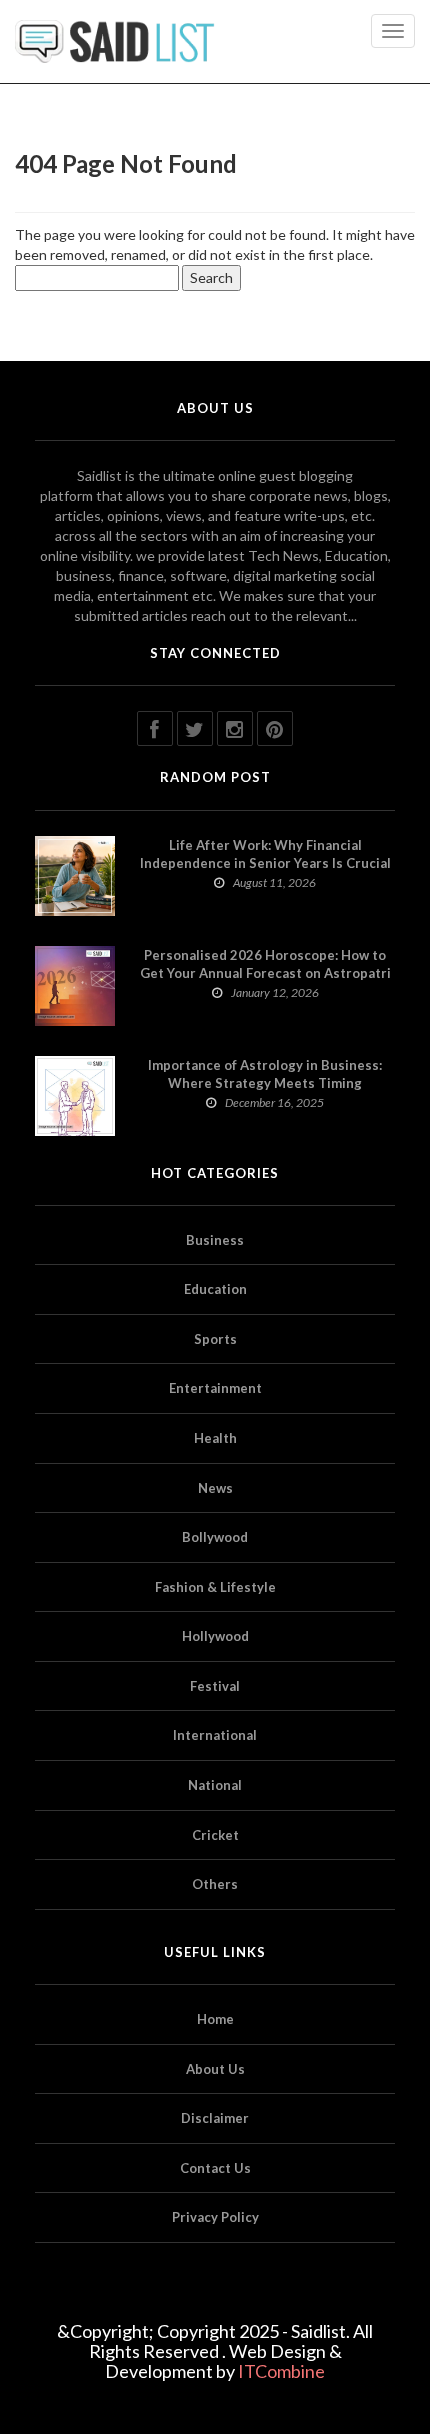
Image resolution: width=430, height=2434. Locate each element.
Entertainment (215, 1388)
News (215, 1488)
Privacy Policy (215, 2217)
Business (215, 1240)
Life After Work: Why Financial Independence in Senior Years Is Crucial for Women (265, 863)
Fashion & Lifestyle (215, 1587)
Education (215, 1289)
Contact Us (215, 2168)
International (215, 1735)
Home (215, 2019)
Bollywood (215, 1537)
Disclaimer (215, 2118)
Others (215, 1884)
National (215, 1785)
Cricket (215, 1835)
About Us (215, 2069)
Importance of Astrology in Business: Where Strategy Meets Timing (265, 1074)
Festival (215, 1686)
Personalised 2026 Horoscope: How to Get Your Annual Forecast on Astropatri (265, 964)
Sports (215, 1339)
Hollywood (215, 1636)
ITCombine (281, 2371)
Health (215, 1438)
